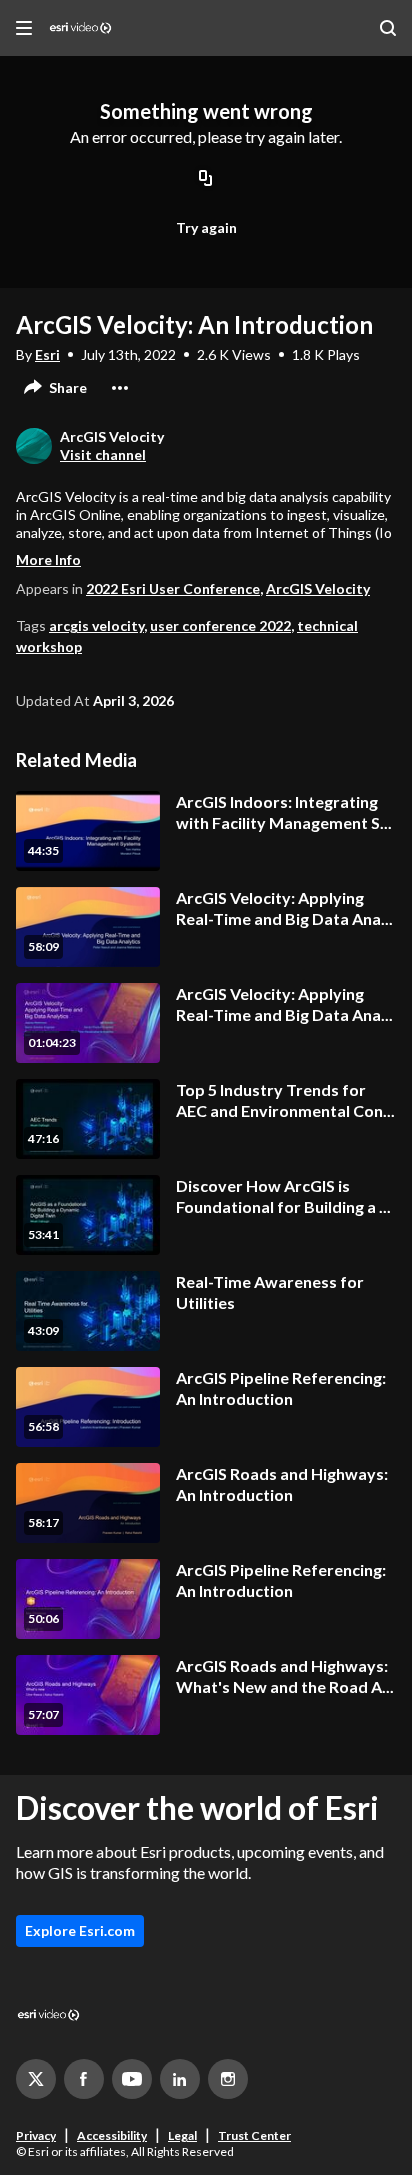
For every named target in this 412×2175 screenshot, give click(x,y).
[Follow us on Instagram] (228, 2079)
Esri (47, 354)
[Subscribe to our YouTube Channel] (132, 2079)
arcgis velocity (96, 625)
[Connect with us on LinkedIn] (180, 2079)
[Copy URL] (206, 180)
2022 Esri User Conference (173, 588)
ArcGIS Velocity (318, 588)
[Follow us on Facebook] (84, 2079)
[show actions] (120, 388)
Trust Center (254, 2135)
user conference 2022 (220, 625)
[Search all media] (388, 28)
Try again (206, 227)
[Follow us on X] (36, 2079)
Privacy (36, 2135)
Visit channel (103, 454)
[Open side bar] (24, 28)
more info (48, 559)
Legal (182, 2135)
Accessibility (112, 2135)
